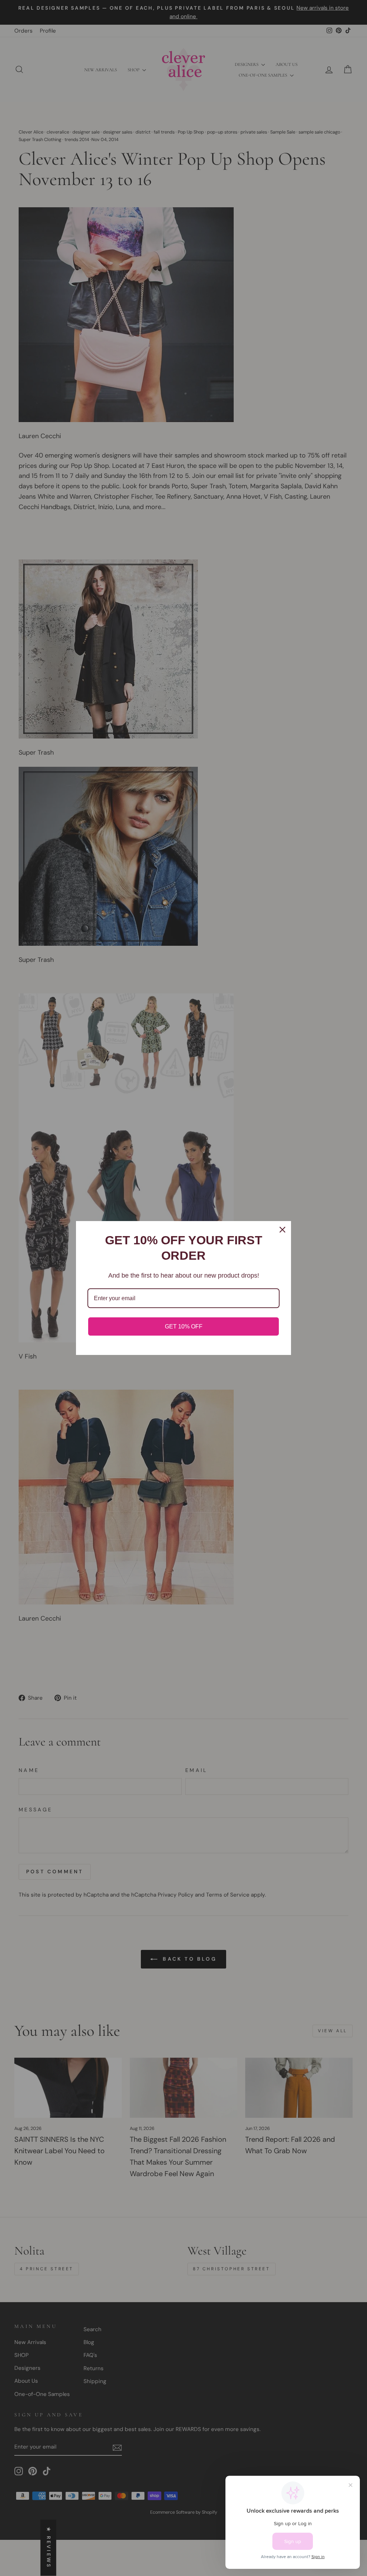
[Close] (282, 1230)
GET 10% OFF (184, 1326)
